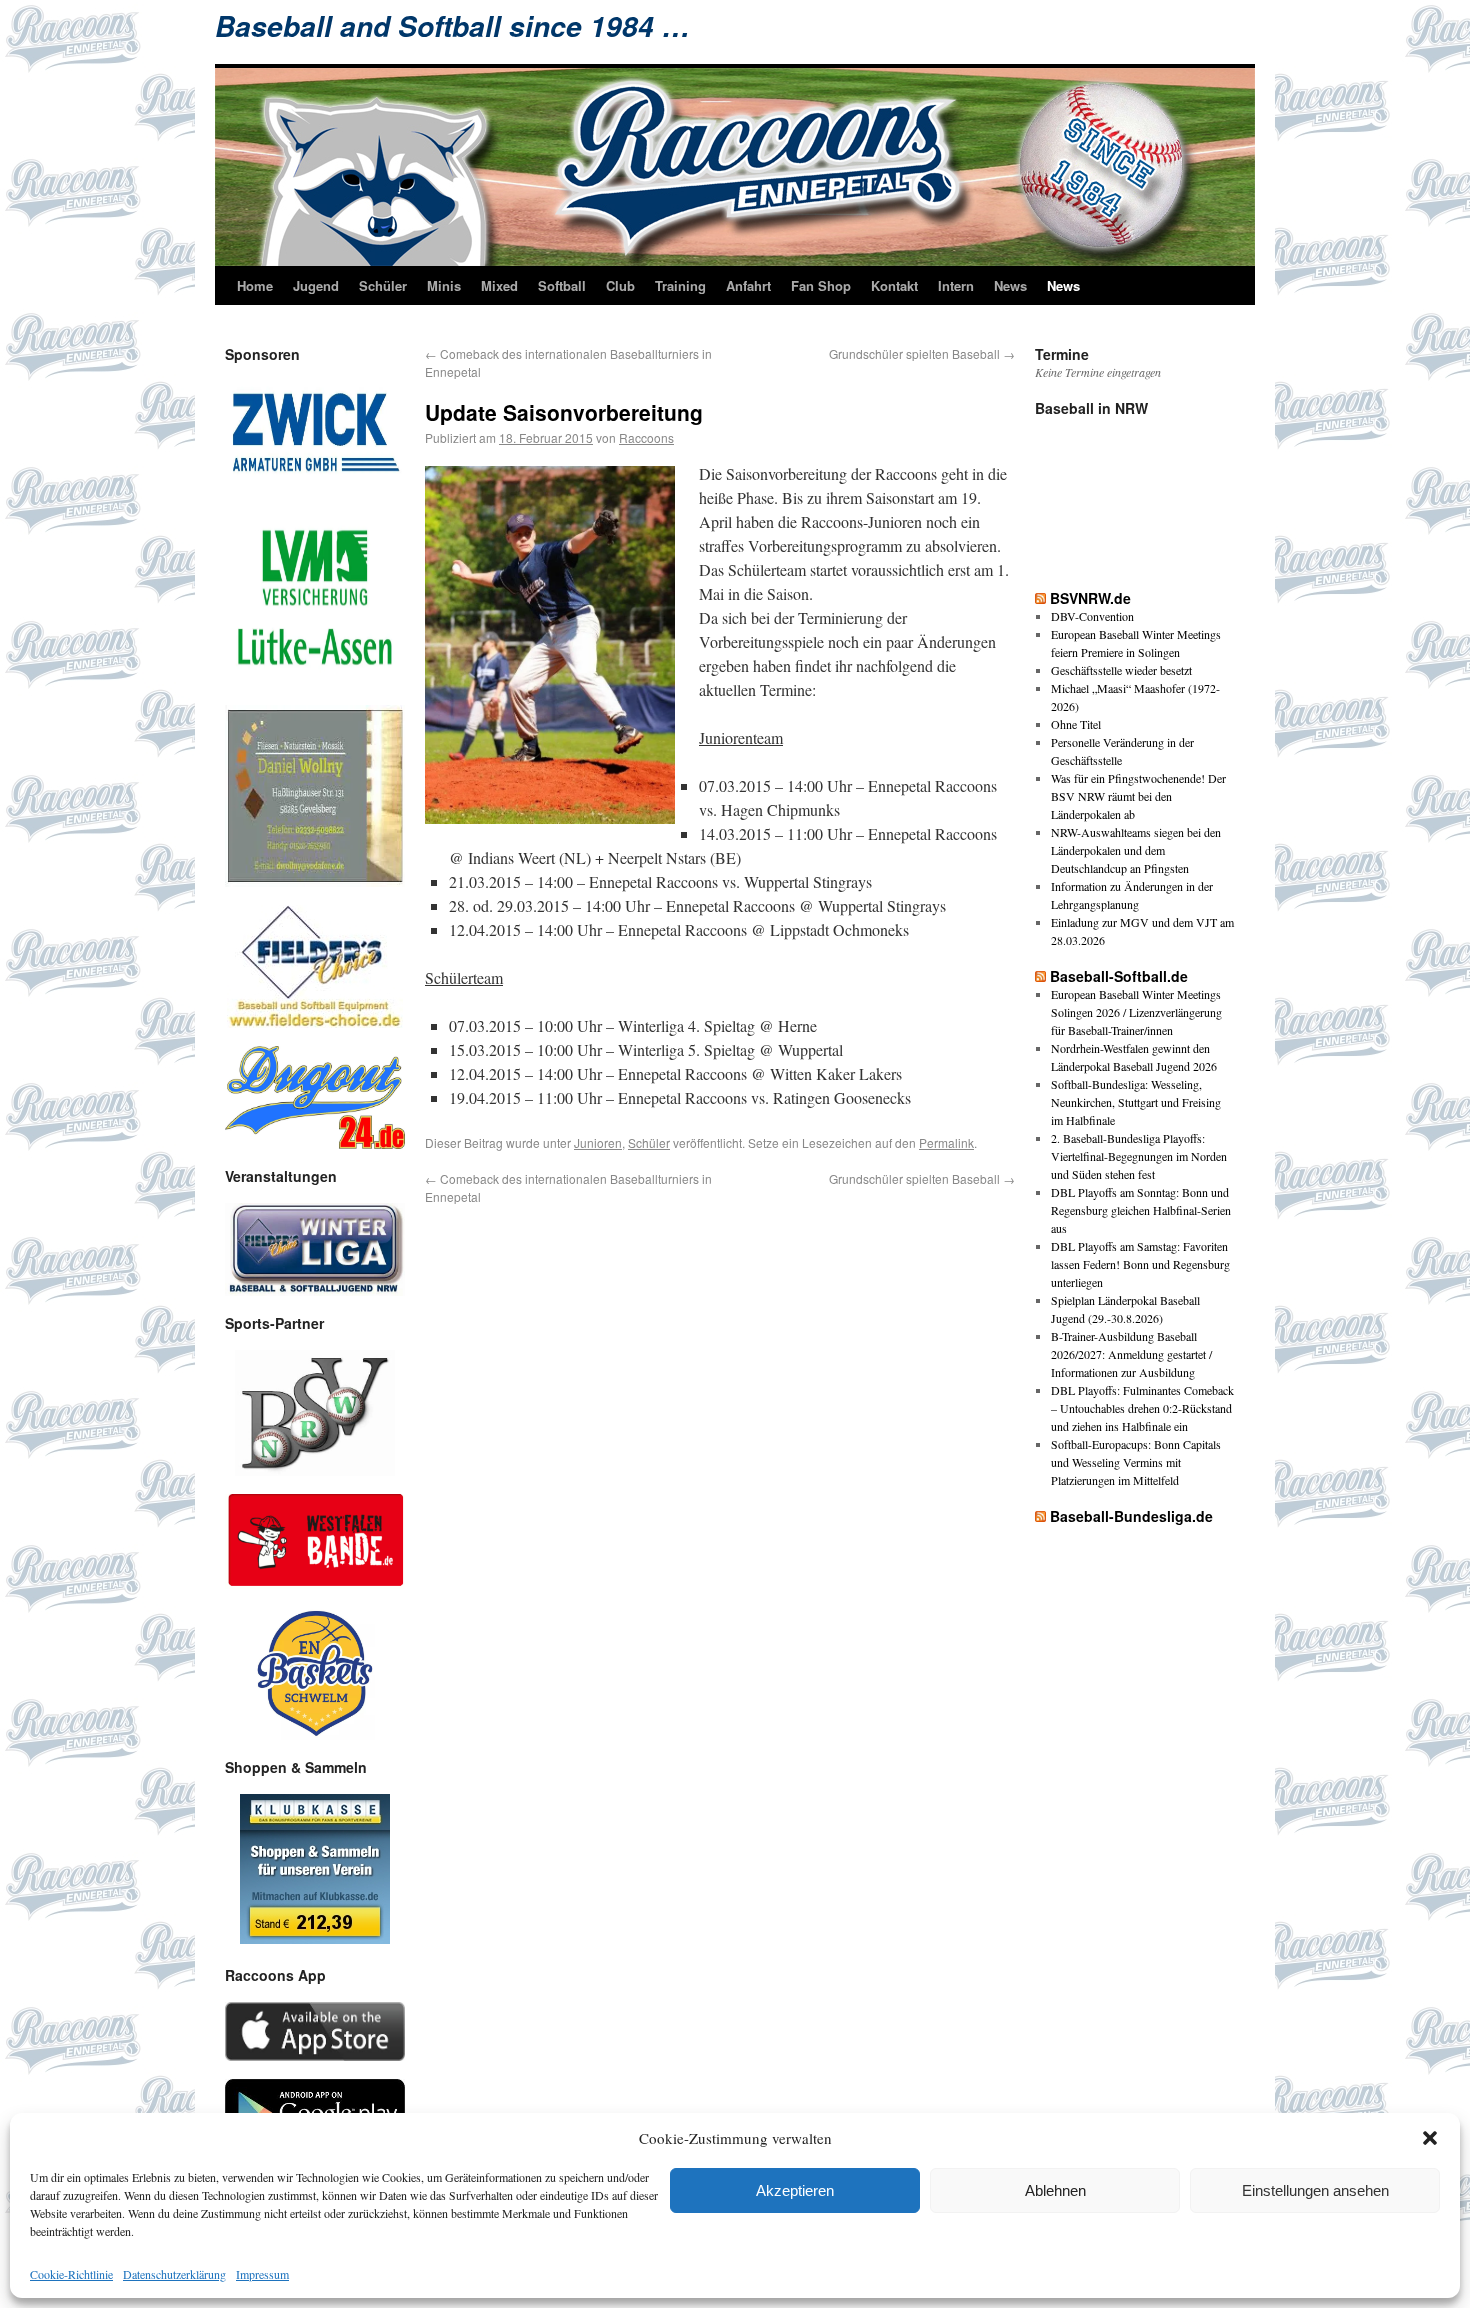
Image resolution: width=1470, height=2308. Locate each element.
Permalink (946, 1142)
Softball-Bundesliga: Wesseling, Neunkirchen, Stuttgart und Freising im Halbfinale (1136, 1102)
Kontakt (894, 285)
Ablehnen (1055, 2190)
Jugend (316, 285)
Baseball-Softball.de (1119, 976)
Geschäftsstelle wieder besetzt (1121, 670)
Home (255, 285)
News (1010, 285)
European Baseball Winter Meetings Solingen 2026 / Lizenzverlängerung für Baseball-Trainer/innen (1136, 1012)
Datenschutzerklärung (174, 2274)
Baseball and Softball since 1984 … (452, 26)
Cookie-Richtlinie (71, 2274)
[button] (1430, 2138)
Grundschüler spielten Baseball (922, 353)
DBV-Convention (1092, 616)
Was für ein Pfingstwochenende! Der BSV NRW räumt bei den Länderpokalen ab (1138, 796)
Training (680, 285)
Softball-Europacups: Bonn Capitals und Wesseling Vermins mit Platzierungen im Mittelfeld (1136, 1462)
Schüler (383, 285)
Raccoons (646, 437)
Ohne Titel (1076, 724)
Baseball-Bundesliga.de (1131, 1516)
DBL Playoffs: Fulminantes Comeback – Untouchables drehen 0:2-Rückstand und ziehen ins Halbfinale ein (1142, 1408)
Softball (562, 285)
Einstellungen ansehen (1315, 2190)
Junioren (598, 1142)
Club (620, 285)
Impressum (262, 2274)
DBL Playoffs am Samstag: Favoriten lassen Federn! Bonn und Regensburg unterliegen (1140, 1264)
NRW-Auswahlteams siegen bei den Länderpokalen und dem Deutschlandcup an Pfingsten (1136, 850)
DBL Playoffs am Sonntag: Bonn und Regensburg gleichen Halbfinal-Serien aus (1141, 1210)
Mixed (499, 285)
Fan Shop (821, 285)
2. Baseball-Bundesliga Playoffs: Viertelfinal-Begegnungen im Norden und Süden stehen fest (1139, 1156)
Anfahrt (748, 285)
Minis (444, 285)
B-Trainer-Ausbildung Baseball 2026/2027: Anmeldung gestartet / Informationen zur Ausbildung (1131, 1354)
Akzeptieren (795, 2190)
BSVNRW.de (1090, 598)
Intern (956, 285)
